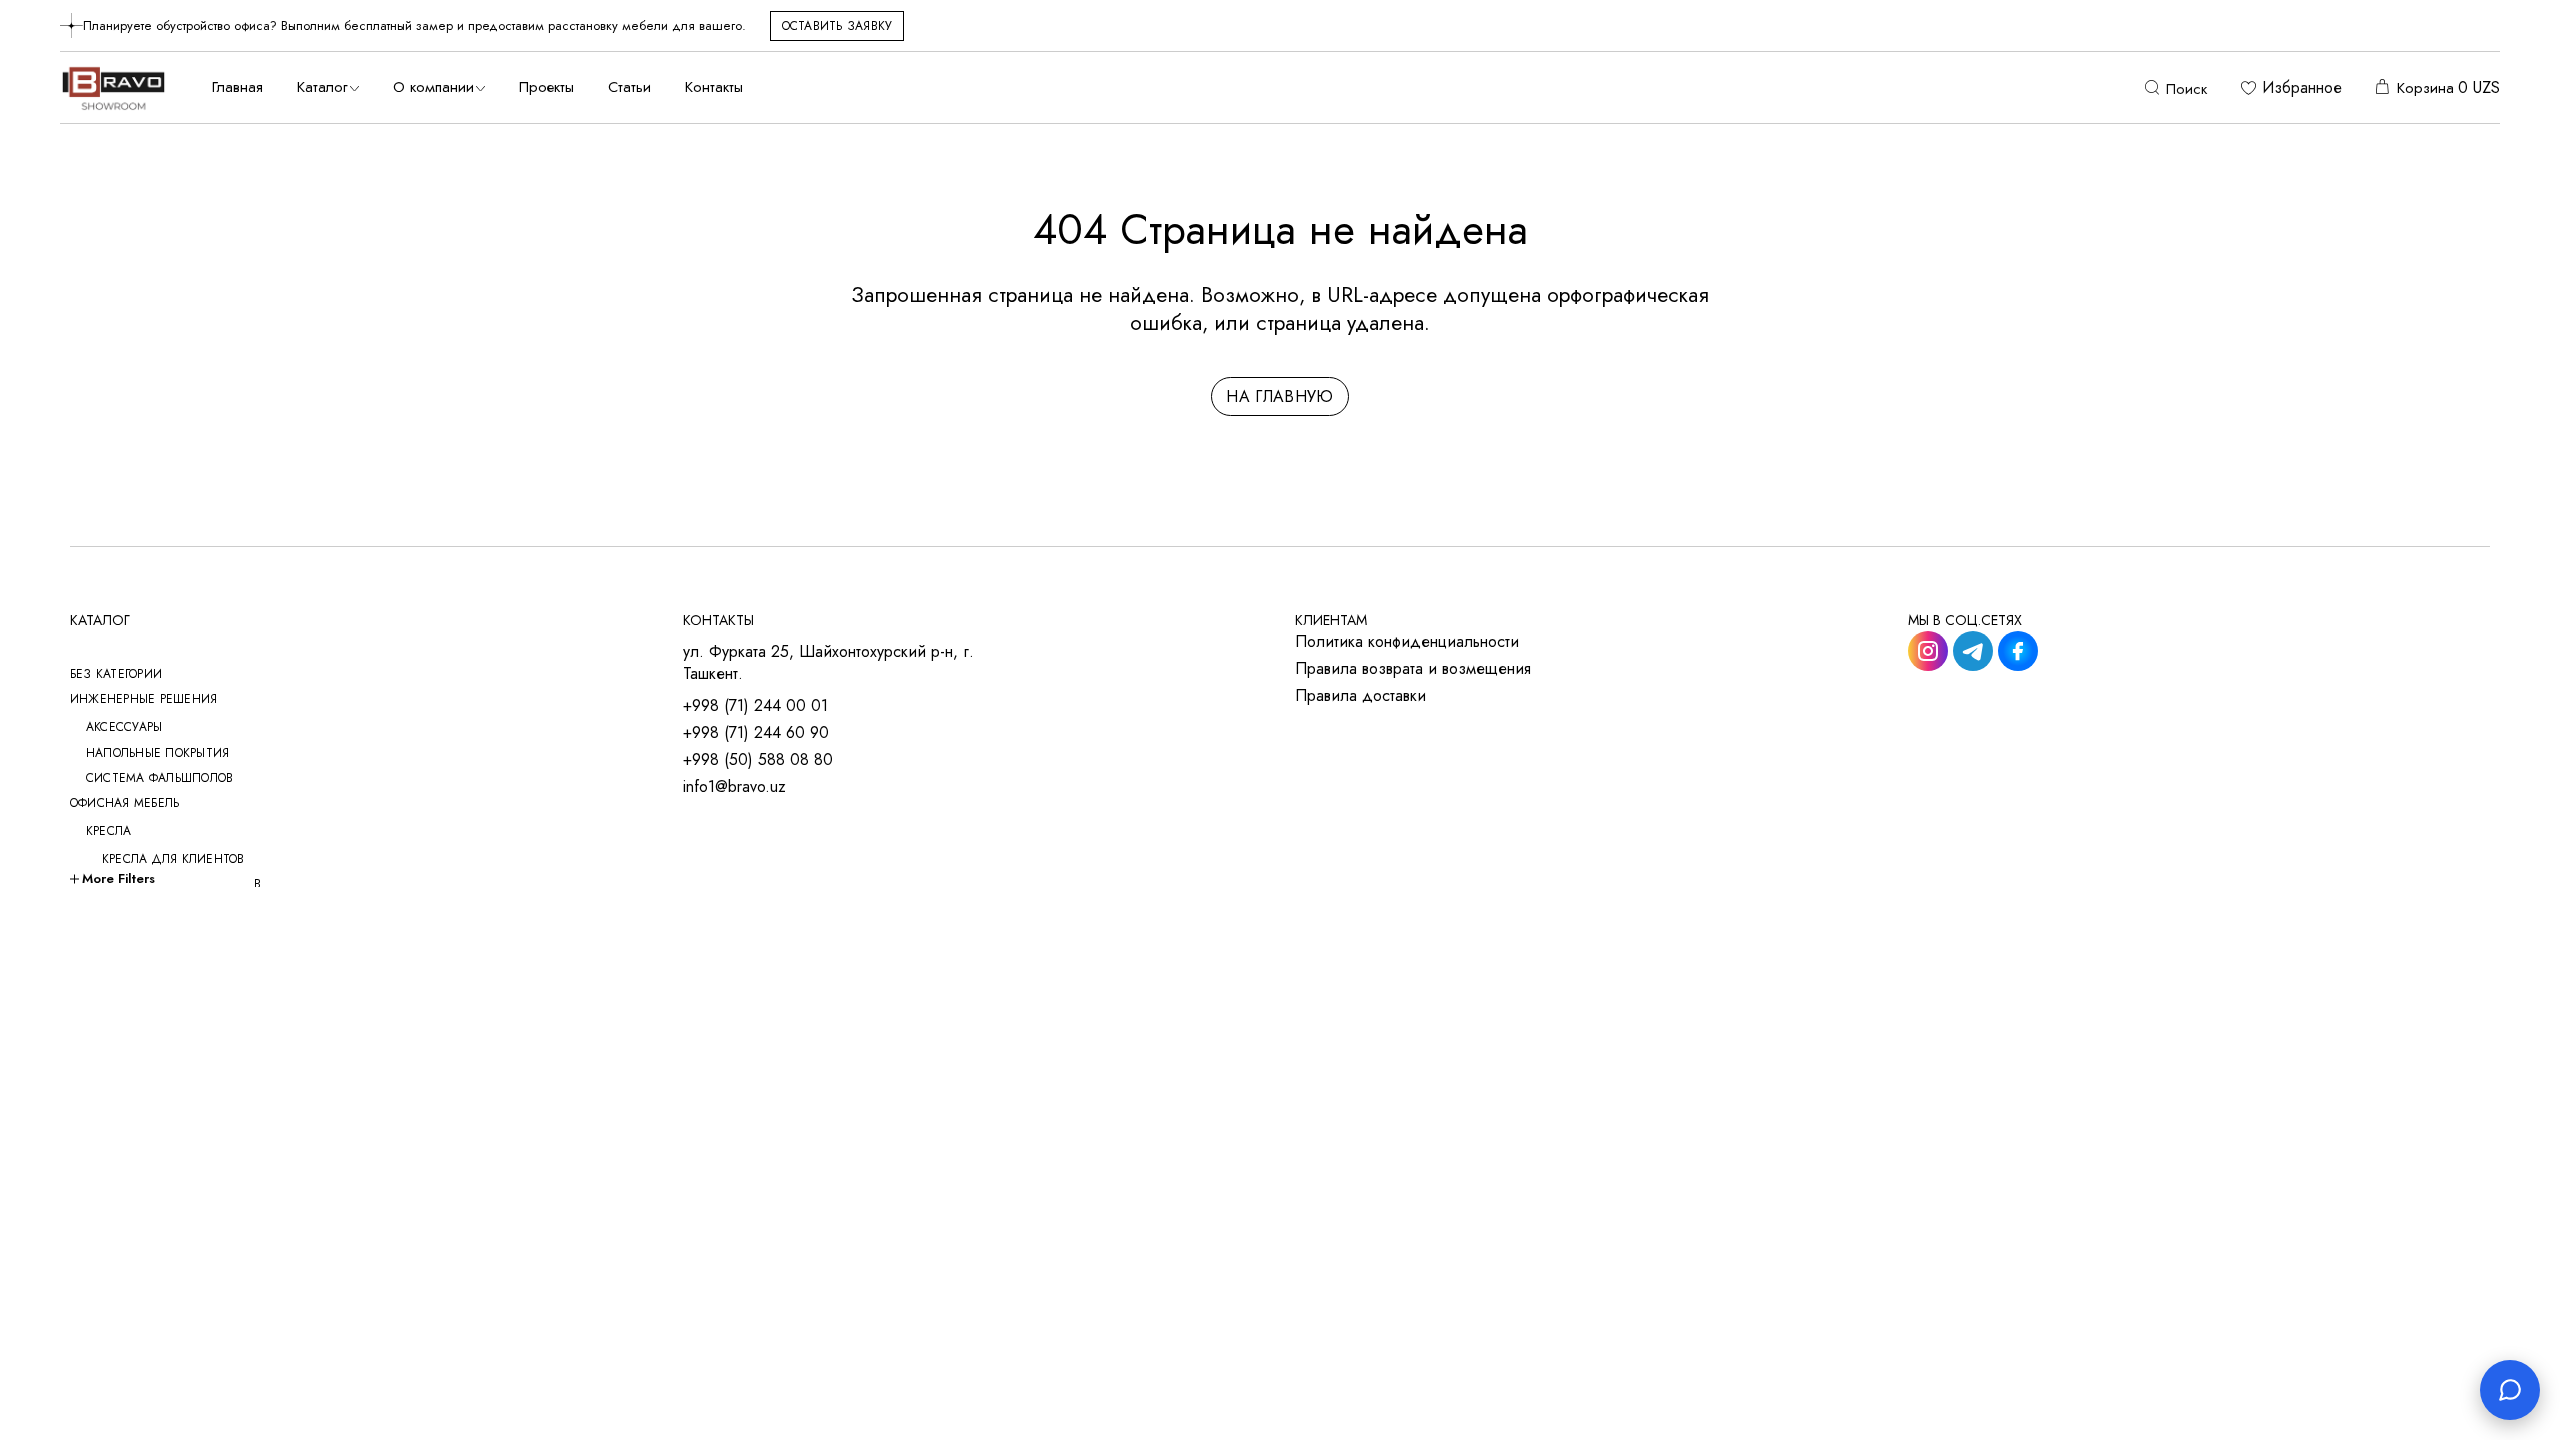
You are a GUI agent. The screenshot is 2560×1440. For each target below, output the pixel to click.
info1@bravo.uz (734, 787)
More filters (118, 878)
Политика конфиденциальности (1407, 642)
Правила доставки (1360, 696)
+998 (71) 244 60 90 (756, 733)
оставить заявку (837, 26)
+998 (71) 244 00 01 (755, 706)
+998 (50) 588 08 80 (758, 760)
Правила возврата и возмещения (1413, 669)
